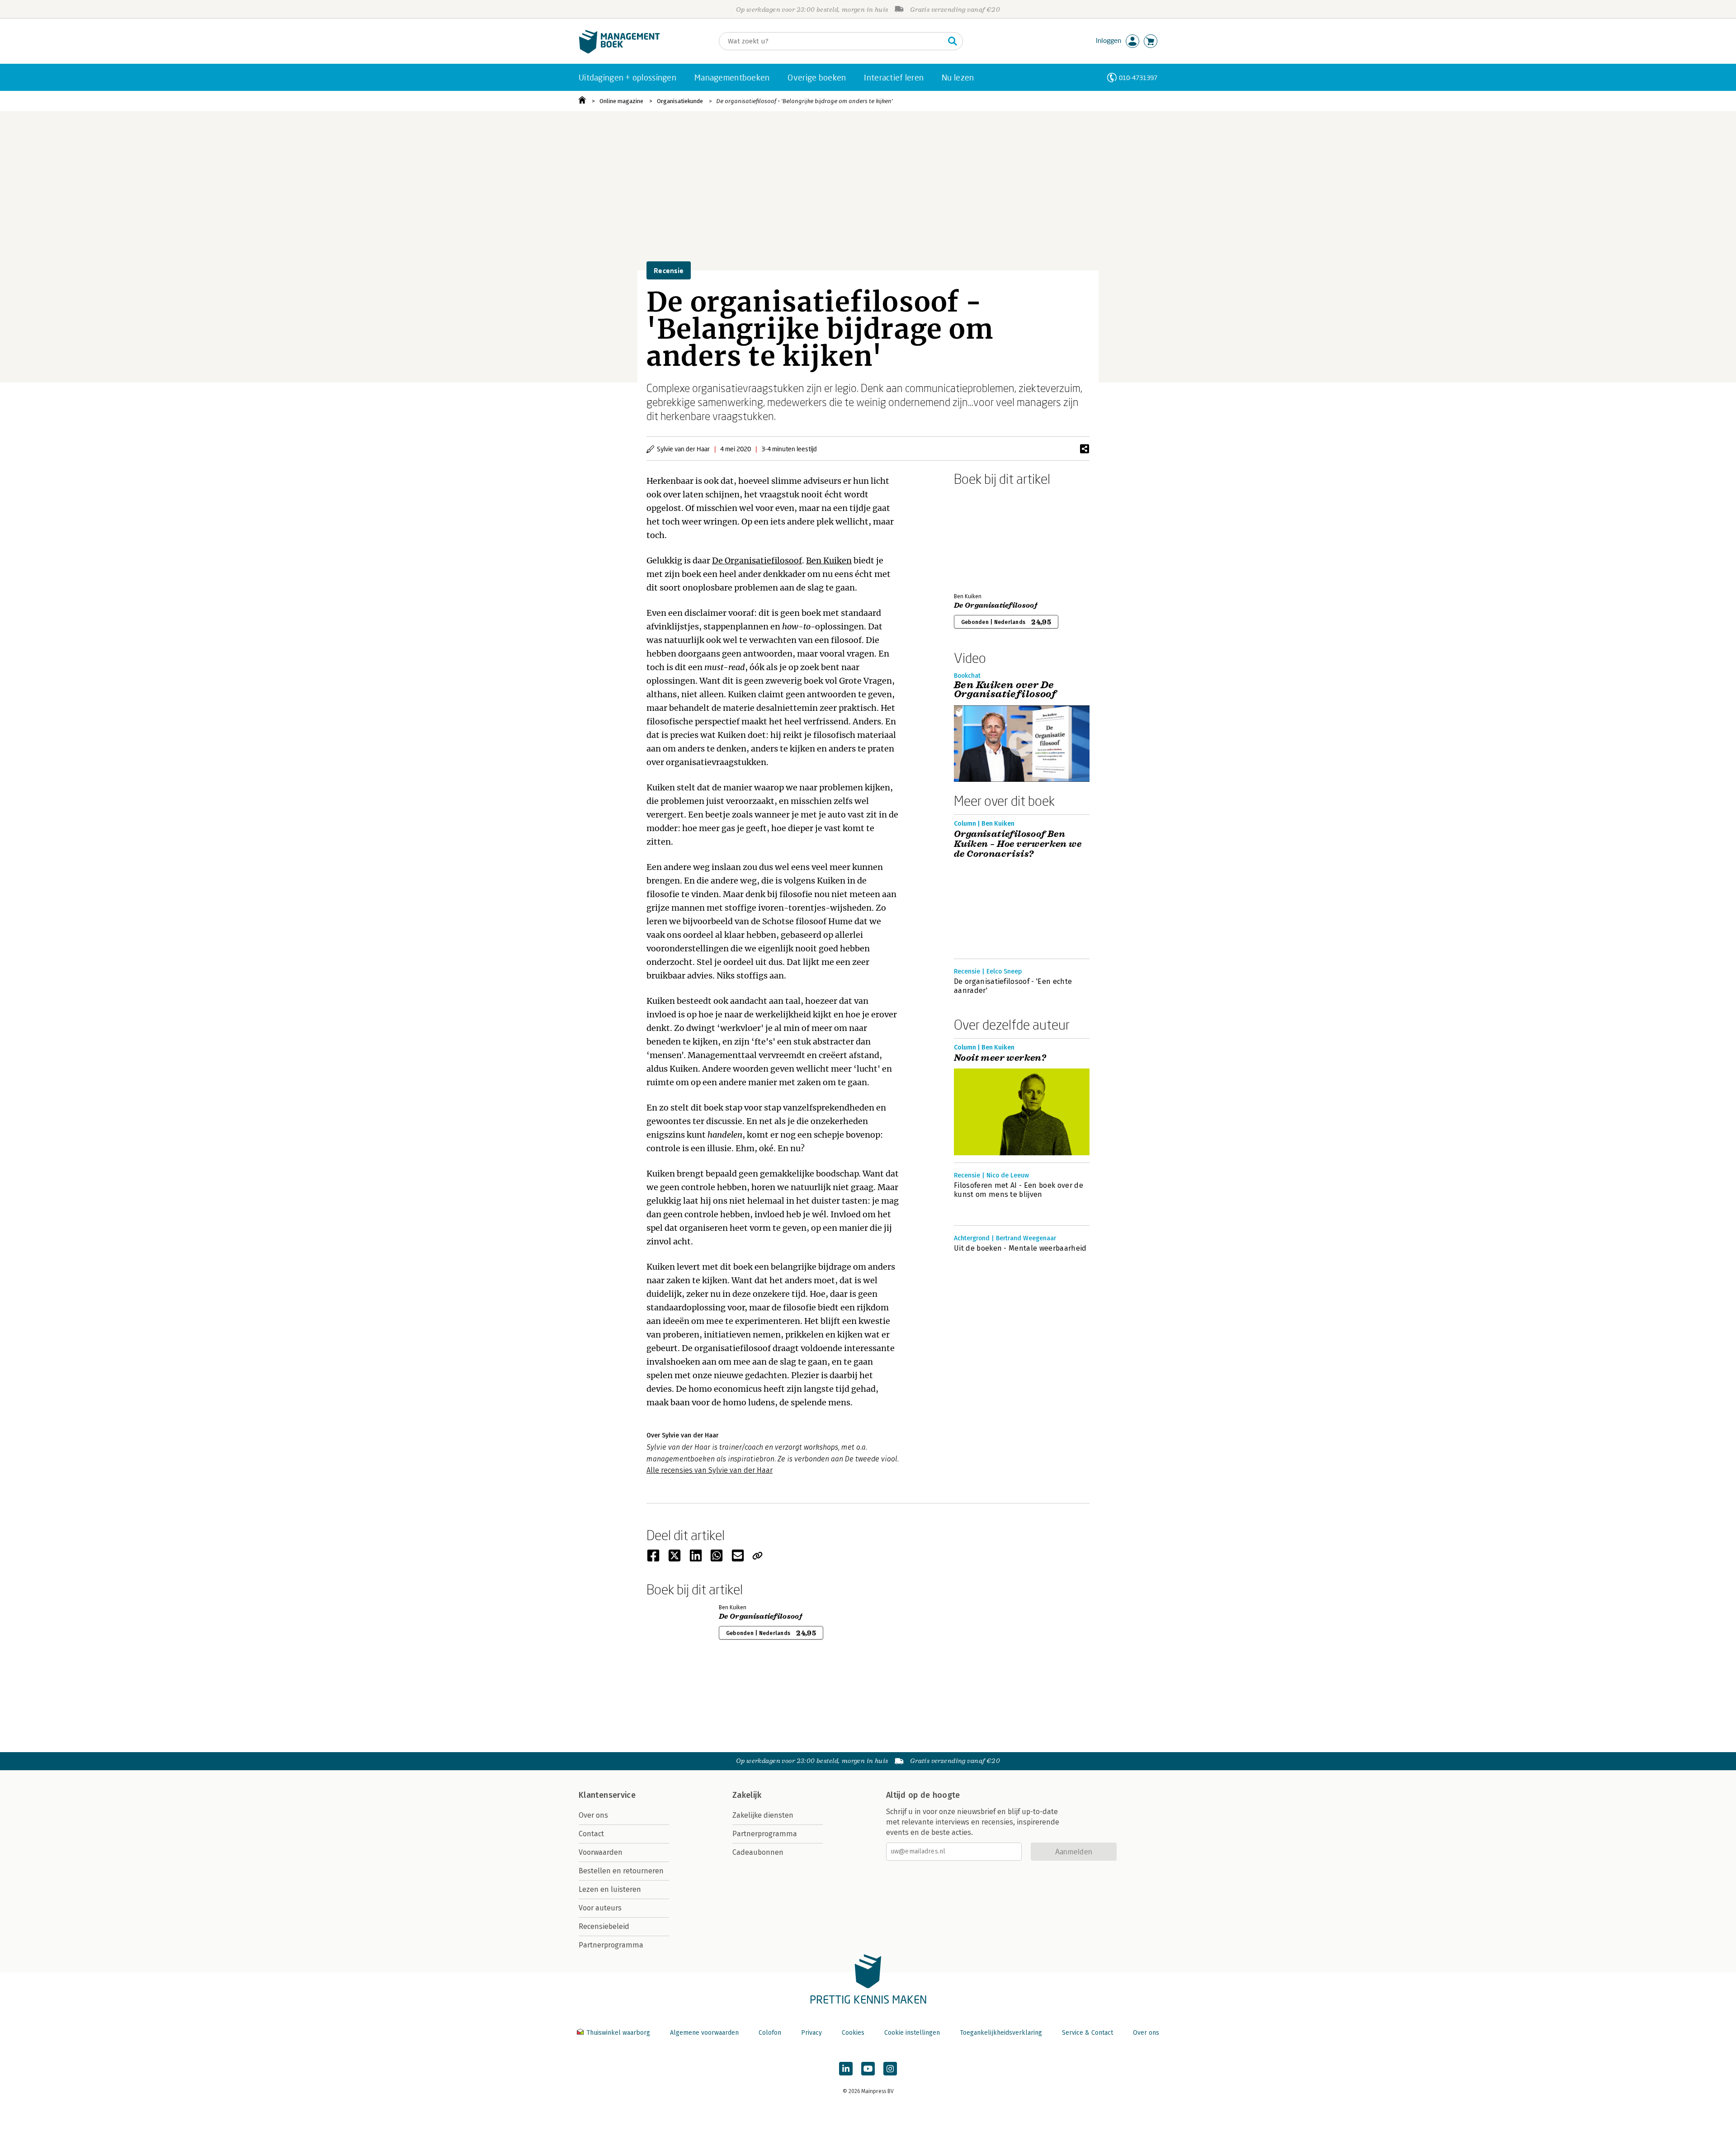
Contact (591, 1834)
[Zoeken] (953, 41)
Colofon (770, 2033)
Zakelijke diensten (763, 1815)
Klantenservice (607, 1795)
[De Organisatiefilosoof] (986, 538)
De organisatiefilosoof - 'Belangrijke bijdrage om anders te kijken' (804, 101)
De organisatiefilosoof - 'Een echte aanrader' (1013, 986)
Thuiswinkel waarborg (618, 2033)
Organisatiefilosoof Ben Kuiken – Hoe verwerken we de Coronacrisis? (1018, 844)
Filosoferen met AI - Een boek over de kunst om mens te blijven (1019, 1190)
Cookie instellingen (912, 2033)
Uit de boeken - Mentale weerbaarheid (1020, 1248)
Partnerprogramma (611, 1945)
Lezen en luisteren (610, 1889)
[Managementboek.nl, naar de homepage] (619, 51)
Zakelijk (747, 1795)
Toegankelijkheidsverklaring (1001, 2033)
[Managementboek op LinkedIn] (846, 2069)
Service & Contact (1087, 2033)
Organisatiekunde (680, 101)
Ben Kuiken (829, 560)
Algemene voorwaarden (704, 2033)
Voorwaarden (601, 1852)
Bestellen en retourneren (621, 1871)
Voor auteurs (600, 1908)
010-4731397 (1138, 78)
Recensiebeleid (604, 1926)
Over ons (593, 1815)
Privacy (811, 2033)
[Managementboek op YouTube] (868, 2069)
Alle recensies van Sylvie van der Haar (710, 1470)
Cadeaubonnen (758, 1852)
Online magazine (621, 101)
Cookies (853, 2033)
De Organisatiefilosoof (757, 560)
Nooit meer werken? (1000, 1058)
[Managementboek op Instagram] (890, 2069)
